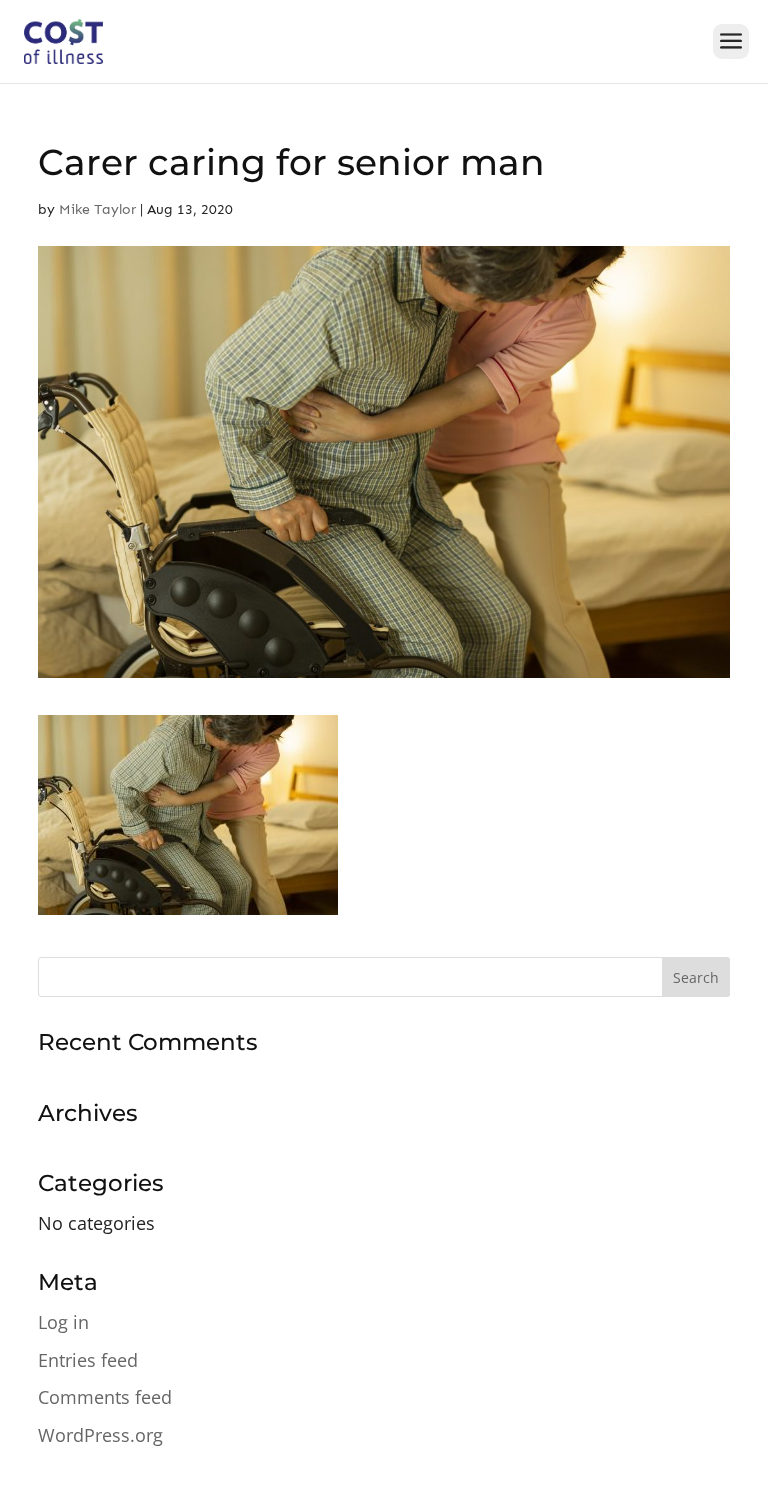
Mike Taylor (97, 209)
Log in (63, 1322)
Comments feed (105, 1397)
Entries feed (88, 1360)
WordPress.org (100, 1435)
